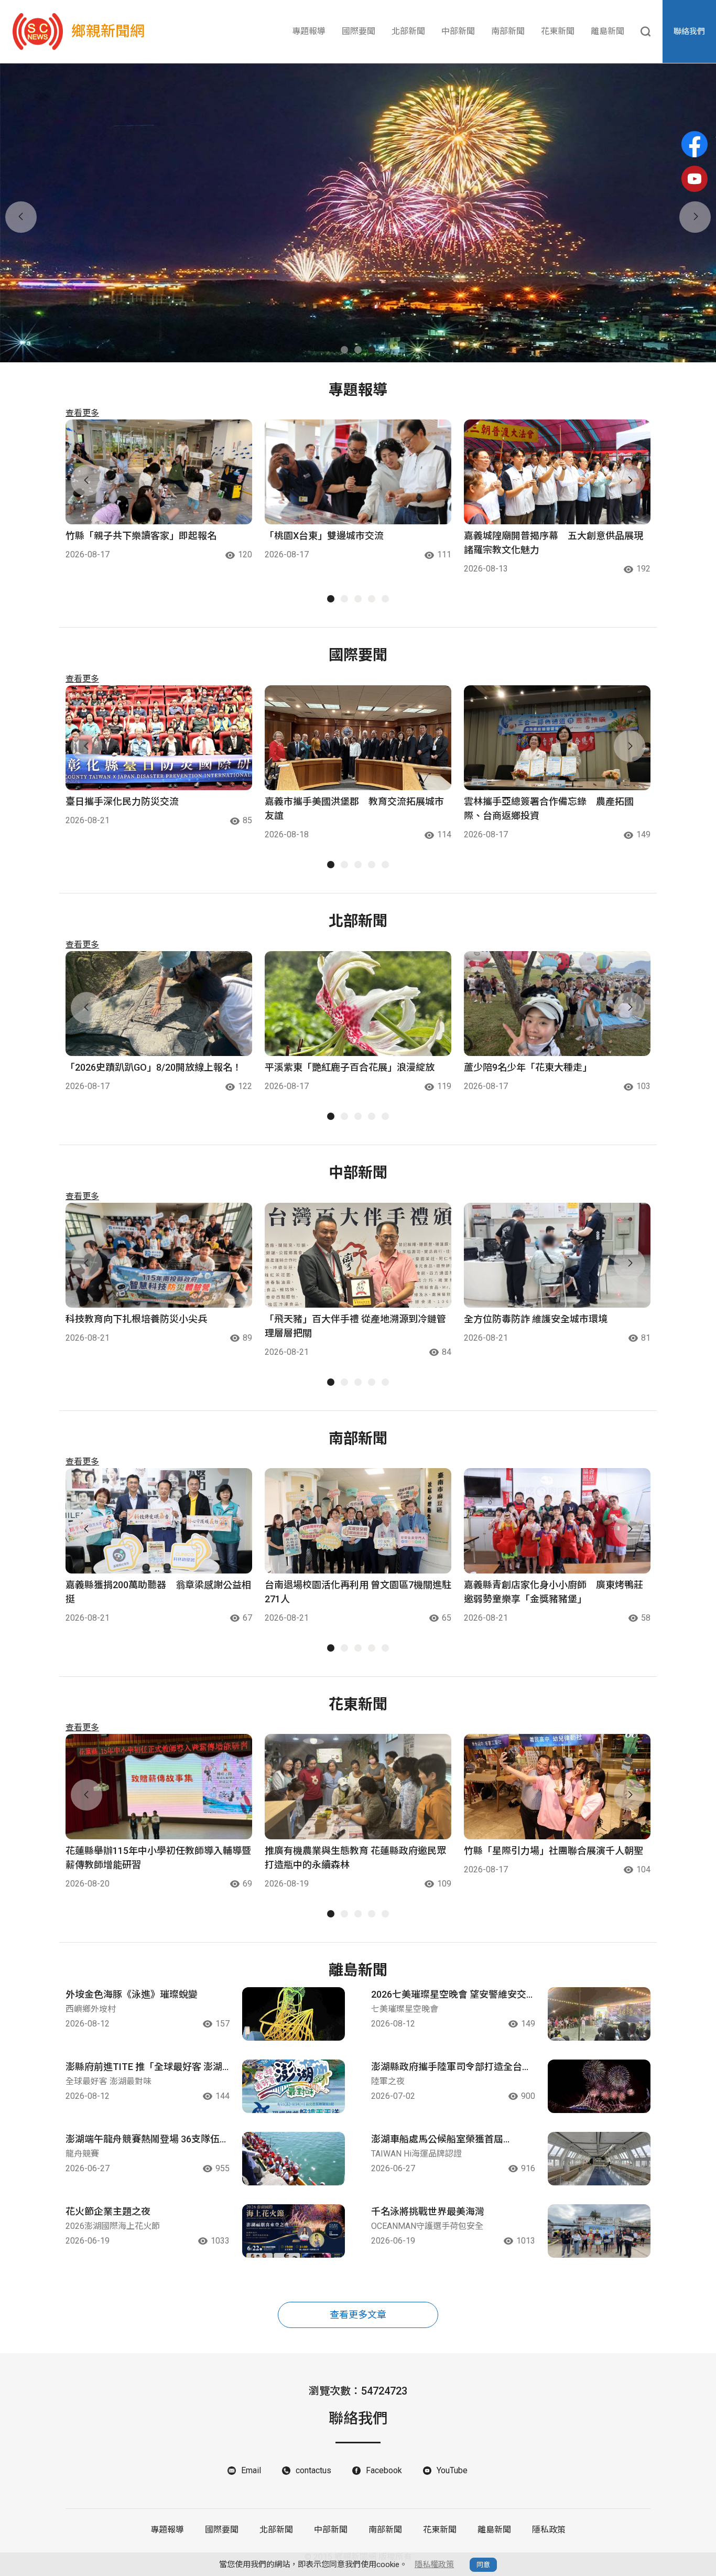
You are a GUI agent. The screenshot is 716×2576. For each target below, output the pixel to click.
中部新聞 (458, 31)
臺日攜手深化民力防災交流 (122, 801)
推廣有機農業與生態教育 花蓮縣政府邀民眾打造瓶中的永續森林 (355, 1858)
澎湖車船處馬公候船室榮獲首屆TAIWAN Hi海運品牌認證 (437, 2140)
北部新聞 (408, 31)
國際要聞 (359, 31)
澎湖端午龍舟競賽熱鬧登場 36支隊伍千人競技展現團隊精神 (147, 2140)
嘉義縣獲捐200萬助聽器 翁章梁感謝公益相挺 (158, 1592)
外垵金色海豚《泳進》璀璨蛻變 (132, 1994)
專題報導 (309, 31)
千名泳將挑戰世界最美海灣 (428, 2211)
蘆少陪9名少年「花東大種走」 (528, 1067)
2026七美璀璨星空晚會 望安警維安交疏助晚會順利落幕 (449, 1995)
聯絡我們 (689, 31)
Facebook (384, 2470)
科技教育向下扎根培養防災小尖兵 (136, 1319)
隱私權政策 (434, 2564)
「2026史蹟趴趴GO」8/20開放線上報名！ (154, 1067)
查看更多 (82, 413)
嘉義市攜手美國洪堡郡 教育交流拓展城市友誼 (354, 809)
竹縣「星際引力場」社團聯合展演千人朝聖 (554, 1851)
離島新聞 (607, 31)
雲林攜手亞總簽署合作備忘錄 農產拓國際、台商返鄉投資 (549, 809)
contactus (313, 2470)
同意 (483, 2565)
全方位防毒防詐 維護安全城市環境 (536, 1319)
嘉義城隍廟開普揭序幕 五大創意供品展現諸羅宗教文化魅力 (554, 543)
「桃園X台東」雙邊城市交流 (324, 536)
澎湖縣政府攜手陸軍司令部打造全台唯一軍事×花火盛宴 (451, 2067)
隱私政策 (549, 2530)
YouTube (452, 2470)
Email (251, 2470)
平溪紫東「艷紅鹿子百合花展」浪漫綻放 (350, 1067)
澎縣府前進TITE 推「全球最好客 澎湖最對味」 (144, 2067)
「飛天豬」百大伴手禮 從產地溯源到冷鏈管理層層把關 (355, 1326)
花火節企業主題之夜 (108, 2211)
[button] (344, 350)
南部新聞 (508, 31)
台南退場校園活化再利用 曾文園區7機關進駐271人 (358, 1592)
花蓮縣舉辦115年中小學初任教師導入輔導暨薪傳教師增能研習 (158, 1858)
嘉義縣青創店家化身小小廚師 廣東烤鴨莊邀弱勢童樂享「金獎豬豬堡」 (554, 1592)
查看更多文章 (358, 2315)
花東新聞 (558, 31)
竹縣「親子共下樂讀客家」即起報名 (141, 536)
